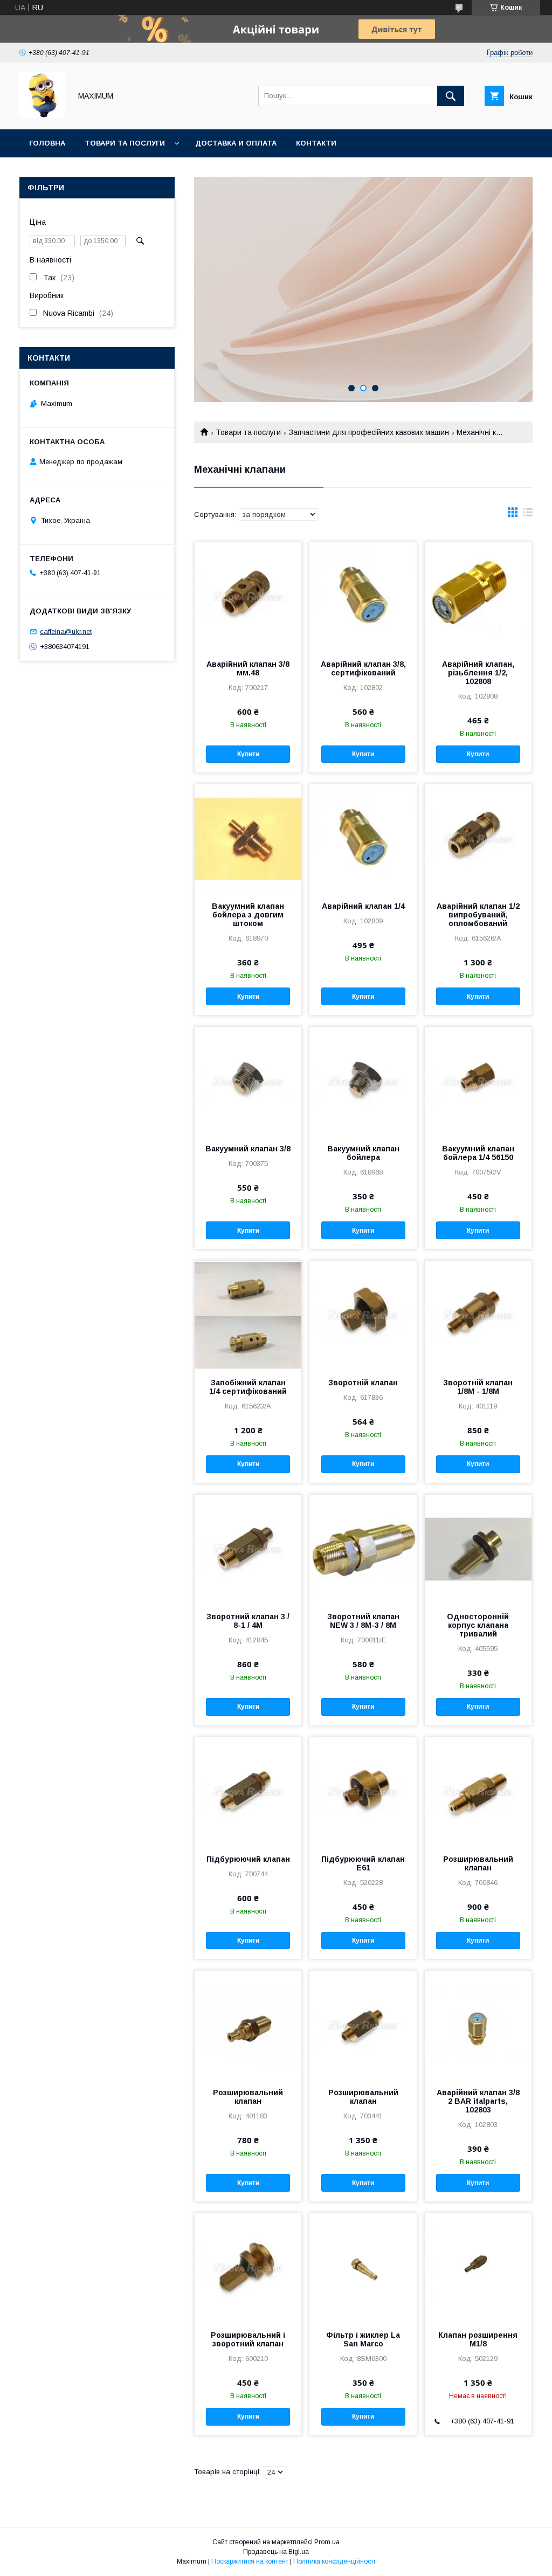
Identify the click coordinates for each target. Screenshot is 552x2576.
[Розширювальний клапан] (478, 1791)
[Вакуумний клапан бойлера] (363, 1081)
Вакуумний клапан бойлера (363, 1153)
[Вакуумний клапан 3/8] (248, 1081)
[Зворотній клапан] (363, 1315)
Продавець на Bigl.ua (276, 2552)
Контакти (316, 143)
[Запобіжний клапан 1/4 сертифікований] (248, 1315)
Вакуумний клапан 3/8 (248, 1149)
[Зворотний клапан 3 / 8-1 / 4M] (248, 1549)
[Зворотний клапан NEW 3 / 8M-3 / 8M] (363, 1549)
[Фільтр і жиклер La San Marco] (363, 2267)
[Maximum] (42, 115)
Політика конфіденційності (334, 2561)
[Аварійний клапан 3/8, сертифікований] (363, 596)
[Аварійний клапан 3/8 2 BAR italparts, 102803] (478, 2025)
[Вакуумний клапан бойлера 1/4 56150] (478, 1081)
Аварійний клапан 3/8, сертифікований (363, 668)
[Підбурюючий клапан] (248, 1791)
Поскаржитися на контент (250, 2561)
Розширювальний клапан (478, 1863)
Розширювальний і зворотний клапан (248, 2339)
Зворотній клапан (363, 1383)
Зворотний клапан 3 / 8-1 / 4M (248, 1621)
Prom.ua (327, 2542)
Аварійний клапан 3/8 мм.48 (248, 668)
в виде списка (528, 515)
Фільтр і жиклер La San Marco (363, 2339)
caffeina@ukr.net (66, 631)
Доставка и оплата (236, 143)
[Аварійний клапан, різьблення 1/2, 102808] (478, 596)
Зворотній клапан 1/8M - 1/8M (478, 1387)
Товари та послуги (125, 143)
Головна (47, 143)
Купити (248, 754)
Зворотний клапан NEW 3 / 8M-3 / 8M (363, 1621)
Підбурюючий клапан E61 (363, 1863)
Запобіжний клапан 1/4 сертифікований (248, 1387)
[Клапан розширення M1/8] (478, 2267)
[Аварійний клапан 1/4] (363, 838)
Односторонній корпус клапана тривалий (478, 1625)
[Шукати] (451, 96)
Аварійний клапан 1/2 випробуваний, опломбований (478, 915)
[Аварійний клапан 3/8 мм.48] (248, 596)
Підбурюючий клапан (248, 1859)
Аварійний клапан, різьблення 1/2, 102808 (478, 673)
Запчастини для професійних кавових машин (369, 432)
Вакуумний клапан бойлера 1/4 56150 (478, 1153)
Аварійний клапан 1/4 (363, 906)
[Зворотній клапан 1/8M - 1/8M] (478, 1315)
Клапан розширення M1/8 (478, 2339)
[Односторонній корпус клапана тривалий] (478, 1549)
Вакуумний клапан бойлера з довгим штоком (248, 915)
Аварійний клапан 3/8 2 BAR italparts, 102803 (478, 2101)
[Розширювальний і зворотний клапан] (248, 2267)
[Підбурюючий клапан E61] (363, 1791)
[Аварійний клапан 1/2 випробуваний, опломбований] (478, 838)
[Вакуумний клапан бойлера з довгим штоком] (248, 838)
